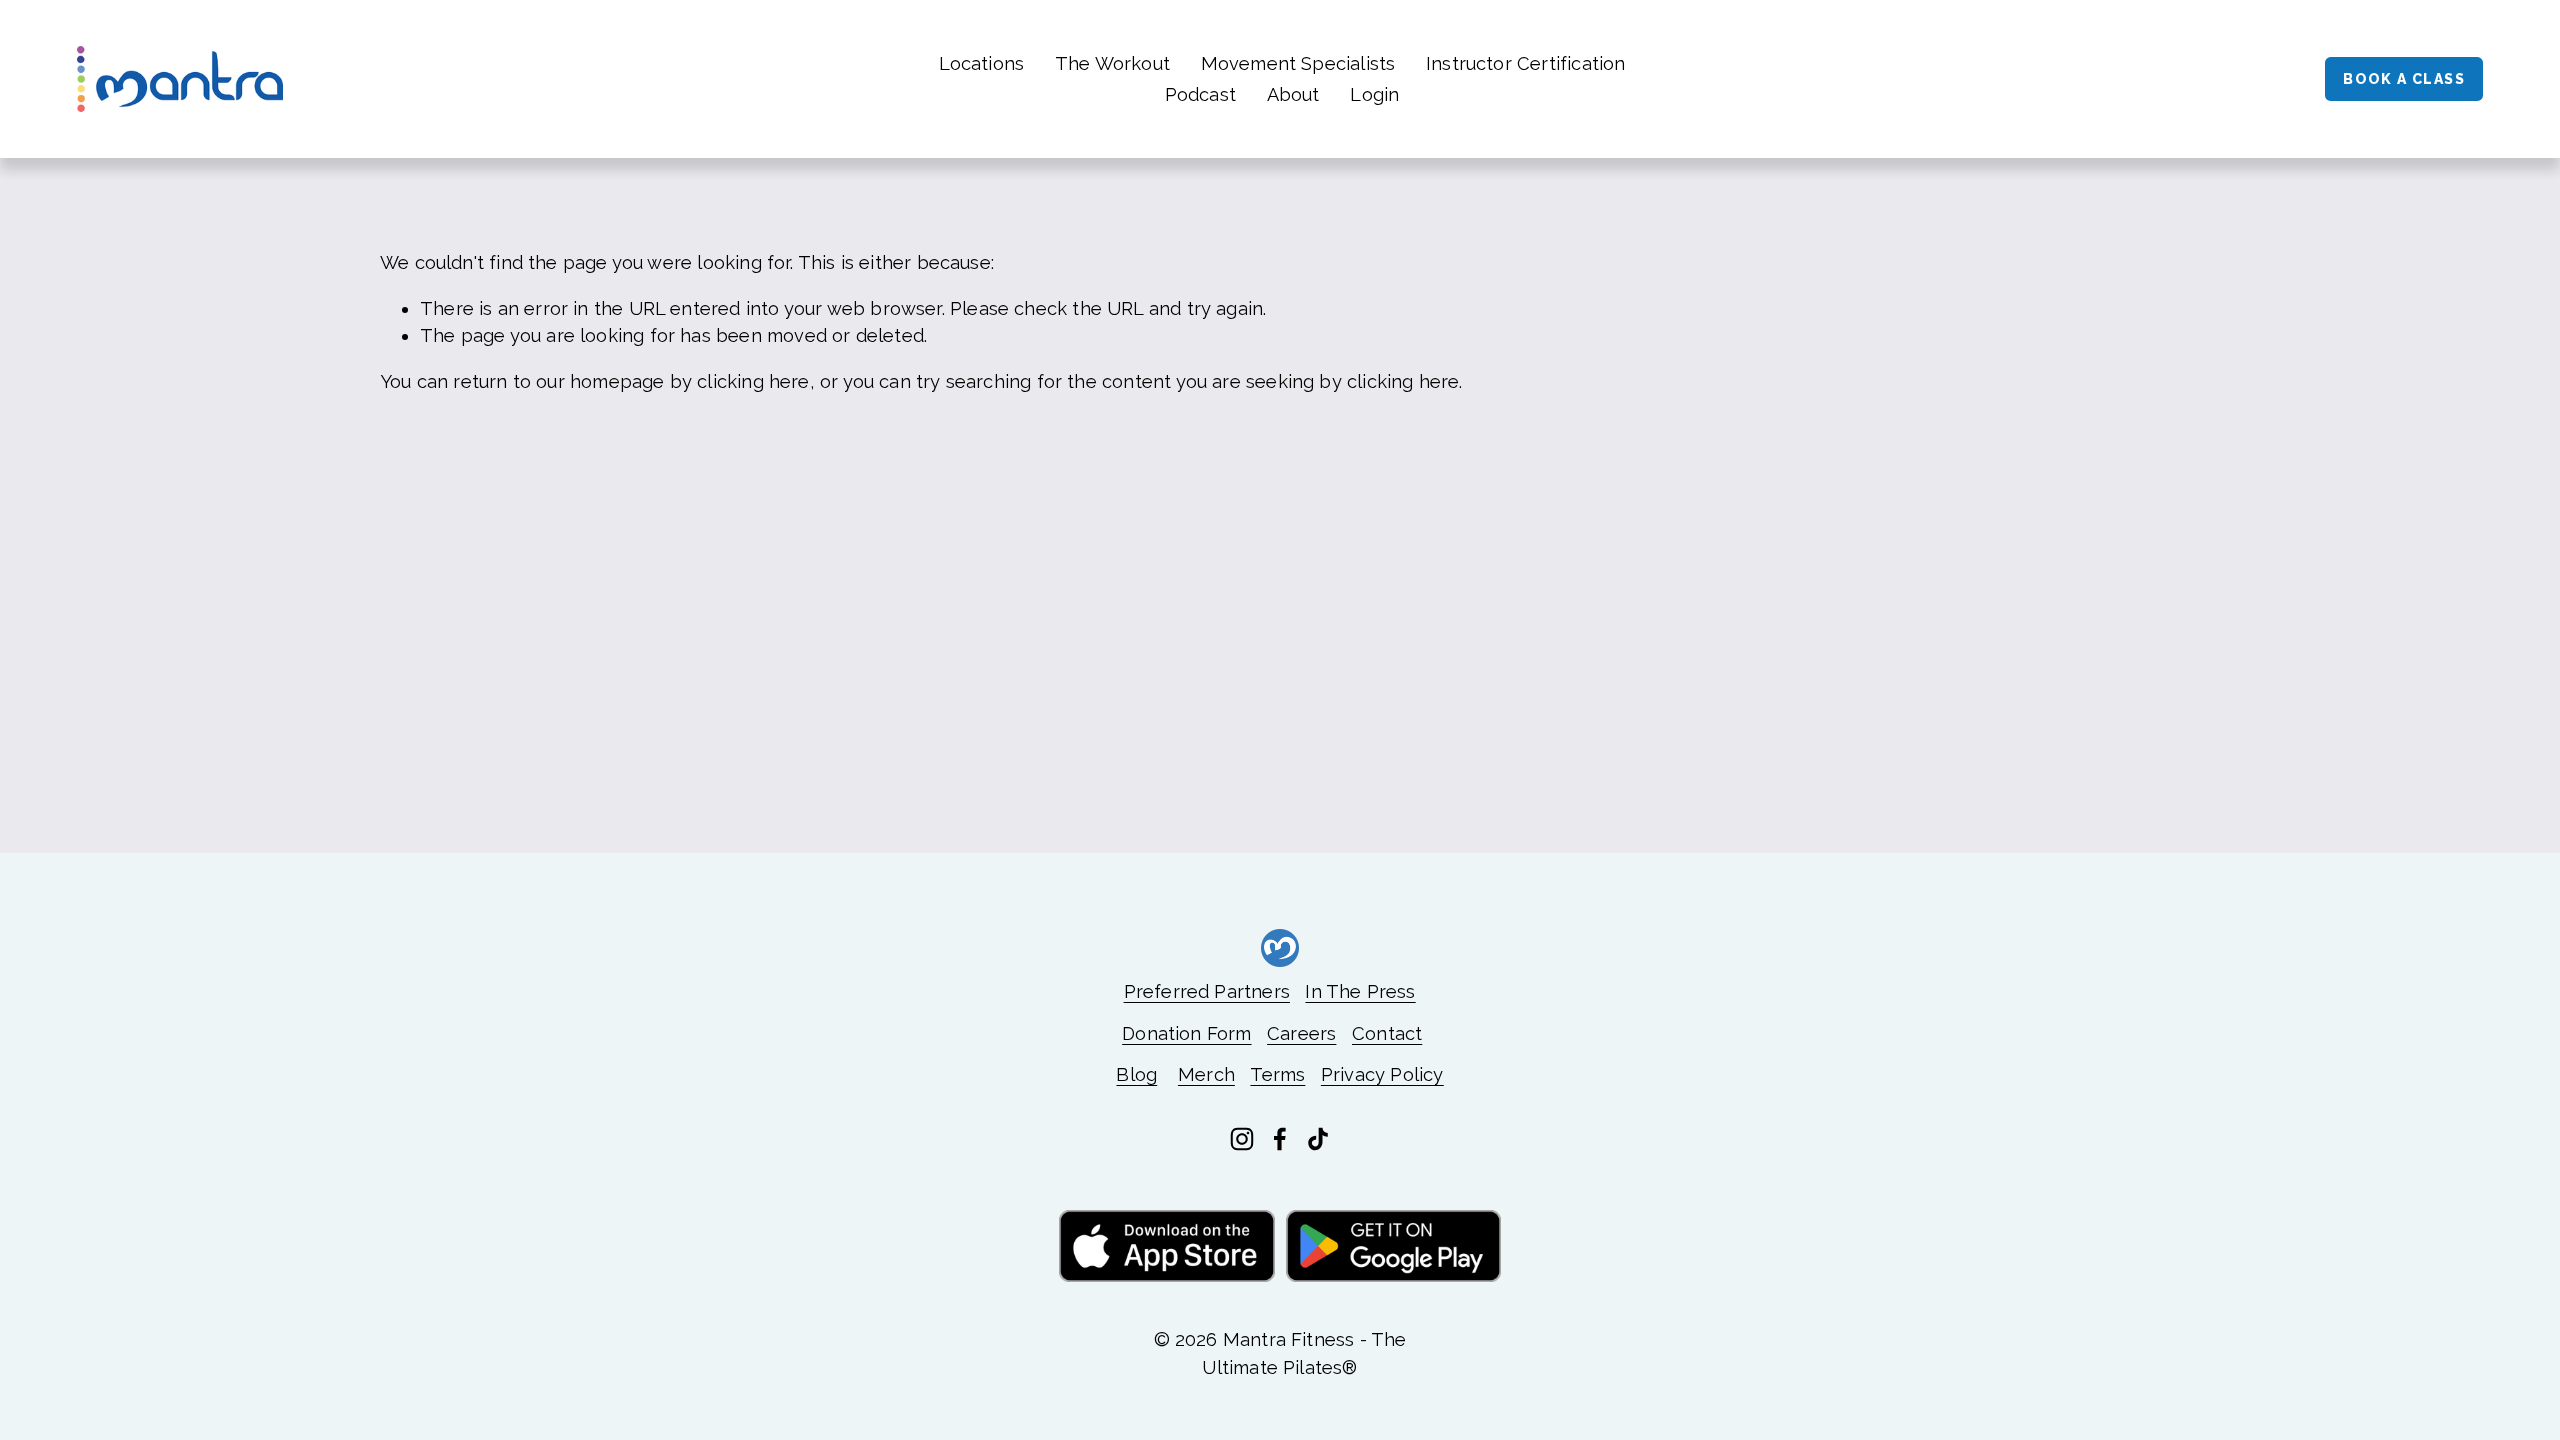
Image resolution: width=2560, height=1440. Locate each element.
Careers (1301, 1033)
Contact (1387, 1033)
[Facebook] (1280, 1139)
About (1293, 94)
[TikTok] (1318, 1139)
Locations (982, 63)
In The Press (1360, 991)
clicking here (753, 381)
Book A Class (2404, 79)
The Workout (1112, 63)
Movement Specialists (1298, 63)
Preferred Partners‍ (1207, 991)
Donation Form (1186, 1033)
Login (1374, 94)
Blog (1136, 1074)
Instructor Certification (1525, 63)
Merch (1206, 1074)
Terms (1277, 1074)
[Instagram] (1242, 1139)
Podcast (1200, 94)
